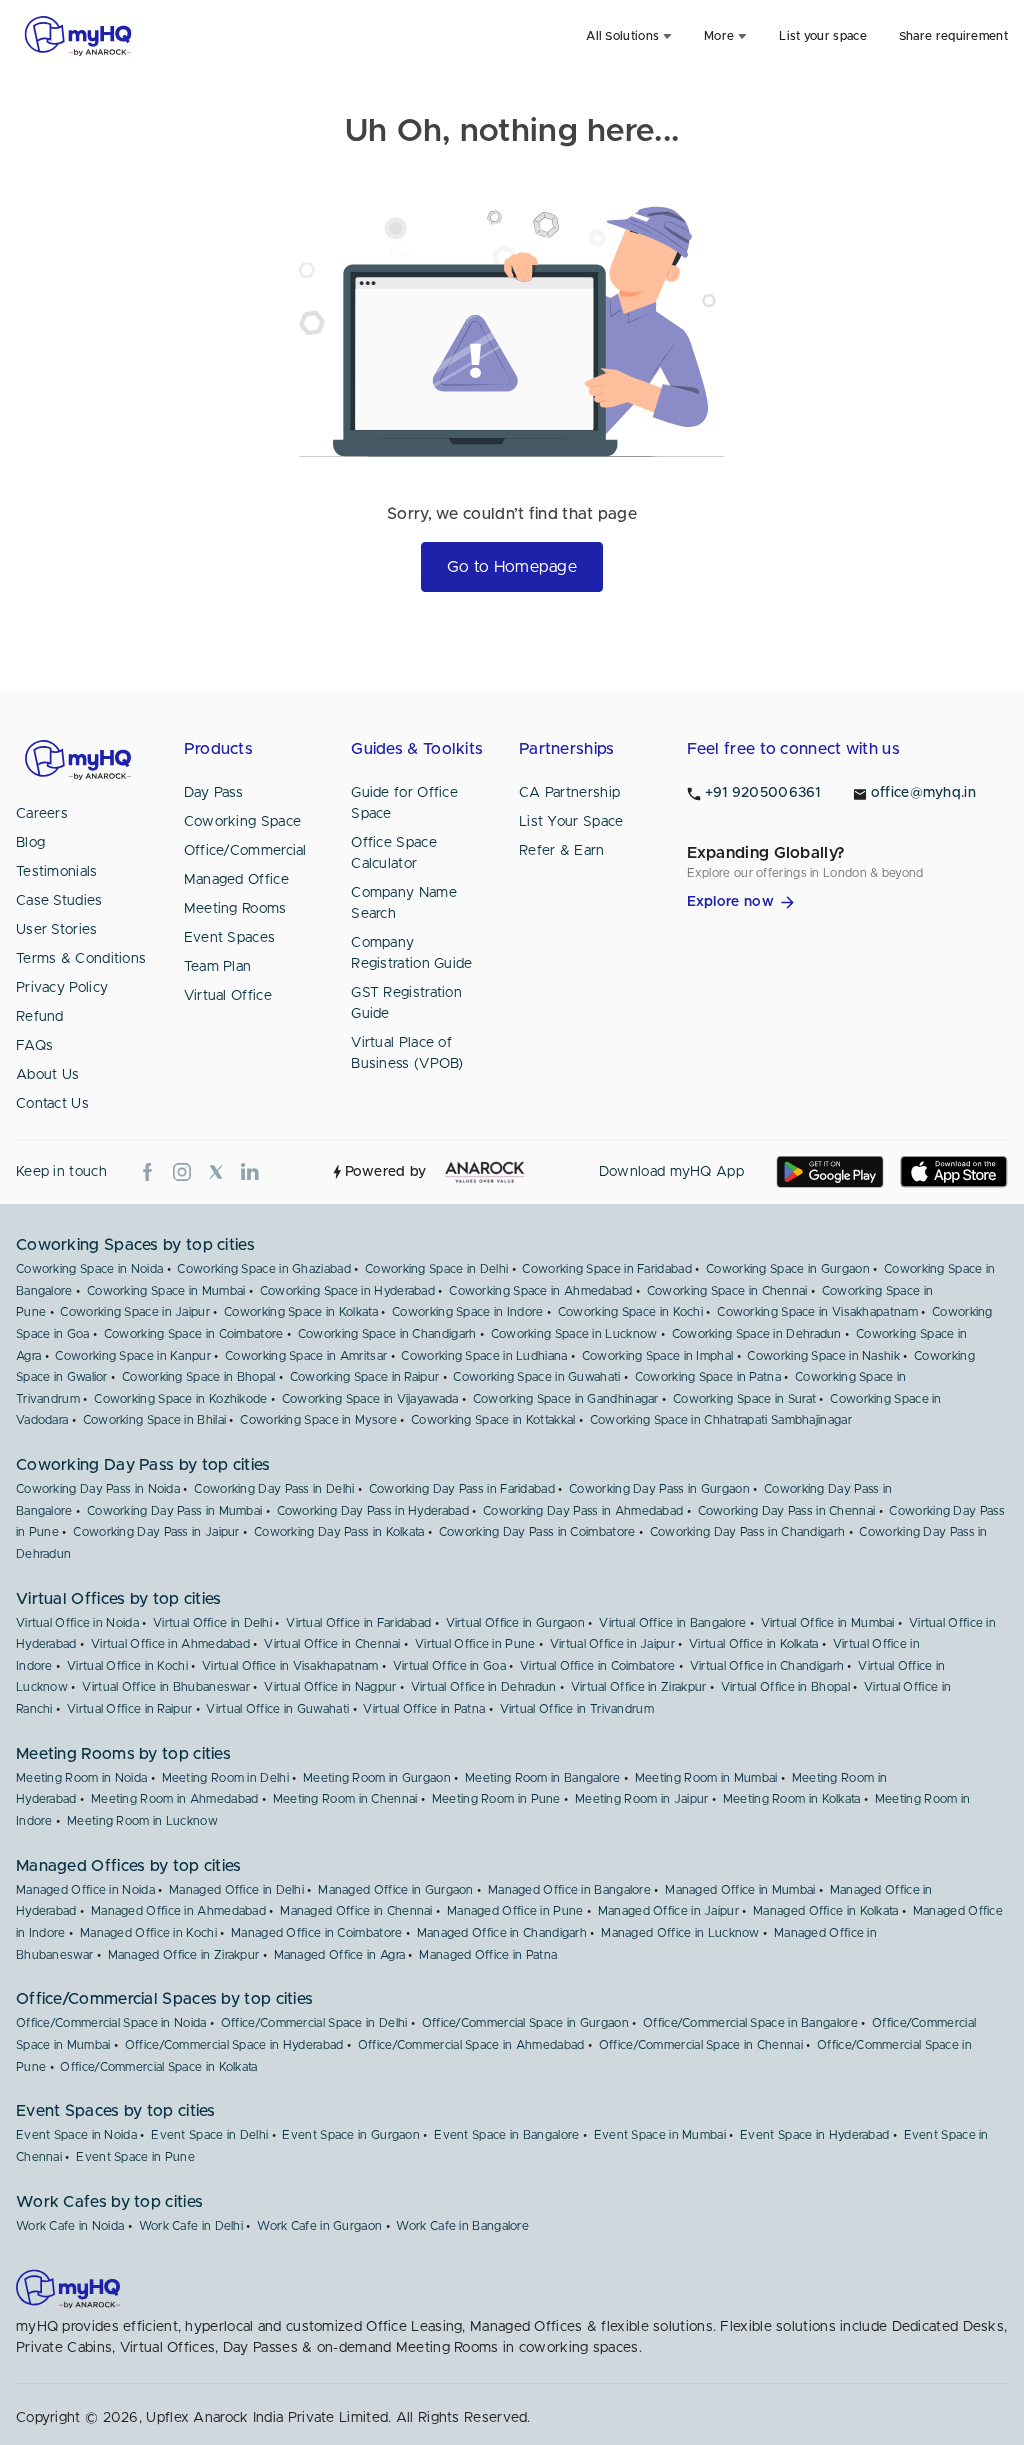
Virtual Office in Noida (77, 1623)
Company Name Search (404, 903)
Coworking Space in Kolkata (301, 1312)
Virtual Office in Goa (449, 1666)
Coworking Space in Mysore (318, 1420)
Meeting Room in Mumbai (706, 1778)
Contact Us (52, 1104)
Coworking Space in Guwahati (536, 1377)
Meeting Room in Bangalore (543, 1778)
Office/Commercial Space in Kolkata (158, 2067)
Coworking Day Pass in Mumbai (174, 1511)
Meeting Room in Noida (81, 1778)
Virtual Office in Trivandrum (577, 1709)
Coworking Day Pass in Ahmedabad (583, 1511)
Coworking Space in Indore (468, 1312)
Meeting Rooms (235, 909)
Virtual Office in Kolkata (754, 1644)
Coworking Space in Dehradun (757, 1334)
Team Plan (218, 967)
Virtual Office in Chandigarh (767, 1666)
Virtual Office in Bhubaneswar (166, 1687)
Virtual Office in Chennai (332, 1644)
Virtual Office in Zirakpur (639, 1687)
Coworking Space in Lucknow (574, 1334)
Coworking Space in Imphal (658, 1356)
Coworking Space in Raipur (365, 1377)
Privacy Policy (62, 988)
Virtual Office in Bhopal (785, 1687)
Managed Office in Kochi (148, 1933)
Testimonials (57, 872)
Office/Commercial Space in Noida (111, 2023)
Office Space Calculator (394, 853)
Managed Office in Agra (340, 1955)
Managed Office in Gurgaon (396, 1890)
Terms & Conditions (81, 959)
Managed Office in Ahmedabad (178, 1911)
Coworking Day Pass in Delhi (274, 1489)
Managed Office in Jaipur (668, 1911)
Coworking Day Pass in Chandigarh (748, 1532)
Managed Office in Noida (85, 1890)
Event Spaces (230, 938)
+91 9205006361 (763, 793)
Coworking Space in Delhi (436, 1269)
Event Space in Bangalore (506, 2135)
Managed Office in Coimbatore (316, 1933)
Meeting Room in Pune (496, 1799)
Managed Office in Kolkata (826, 1911)
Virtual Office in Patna (424, 1709)
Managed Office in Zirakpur (184, 1955)
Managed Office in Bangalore (569, 1890)
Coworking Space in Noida (89, 1269)
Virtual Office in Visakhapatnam (290, 1666)
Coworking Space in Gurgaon (788, 1269)
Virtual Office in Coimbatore (597, 1666)
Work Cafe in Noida (70, 2226)
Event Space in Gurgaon (351, 2135)
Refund (40, 1017)
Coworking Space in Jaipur (135, 1312)
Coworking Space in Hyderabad (347, 1291)
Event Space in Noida (76, 2135)
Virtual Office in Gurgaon (516, 1623)
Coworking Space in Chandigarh (387, 1334)
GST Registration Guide (406, 1003)
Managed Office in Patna (488, 1955)
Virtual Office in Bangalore (672, 1623)
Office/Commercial (245, 851)
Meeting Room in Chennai (345, 1799)
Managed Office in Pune (515, 1911)
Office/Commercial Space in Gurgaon (525, 2023)
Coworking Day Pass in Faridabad (462, 1489)
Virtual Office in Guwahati (277, 1709)
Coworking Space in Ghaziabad (263, 1269)
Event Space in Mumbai (660, 2135)
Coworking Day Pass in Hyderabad (373, 1511)
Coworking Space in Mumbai (166, 1291)
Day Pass (213, 793)
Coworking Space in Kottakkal (493, 1420)
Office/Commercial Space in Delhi (314, 2023)
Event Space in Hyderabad (814, 2135)
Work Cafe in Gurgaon (319, 2226)
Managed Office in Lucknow (680, 1933)
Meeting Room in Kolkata (792, 1799)
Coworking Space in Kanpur (133, 1356)
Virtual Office (228, 996)
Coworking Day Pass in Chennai (787, 1511)
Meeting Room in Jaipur (642, 1799)
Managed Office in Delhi (236, 1890)
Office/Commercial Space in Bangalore (750, 2023)
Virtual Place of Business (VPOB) (407, 1053)
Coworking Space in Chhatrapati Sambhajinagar (721, 1420)
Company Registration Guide (411, 953)
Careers (42, 814)
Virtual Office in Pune (475, 1644)
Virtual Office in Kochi (127, 1666)
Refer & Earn (562, 851)
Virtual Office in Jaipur (612, 1644)
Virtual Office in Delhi (212, 1623)
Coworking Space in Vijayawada (370, 1399)
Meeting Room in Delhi (225, 1778)
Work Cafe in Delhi (191, 2226)
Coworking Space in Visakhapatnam (817, 1312)
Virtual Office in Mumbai (828, 1623)
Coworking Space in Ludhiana (484, 1356)
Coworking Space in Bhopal (199, 1377)
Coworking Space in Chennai (727, 1291)
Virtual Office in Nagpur (330, 1687)
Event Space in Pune (135, 2157)
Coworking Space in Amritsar (306, 1356)
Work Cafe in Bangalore (462, 2226)
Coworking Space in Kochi (630, 1312)
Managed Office (236, 880)
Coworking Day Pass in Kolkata (339, 1532)
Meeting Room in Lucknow (142, 1821)
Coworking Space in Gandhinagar (566, 1399)
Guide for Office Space (404, 803)
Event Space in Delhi (209, 2135)
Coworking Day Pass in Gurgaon (659, 1489)
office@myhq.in (923, 793)
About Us (47, 1075)
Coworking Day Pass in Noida (98, 1489)
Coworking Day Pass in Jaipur (156, 1532)
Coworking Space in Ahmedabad (540, 1291)
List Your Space (571, 822)
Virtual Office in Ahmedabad (170, 1644)
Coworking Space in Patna (708, 1377)
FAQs (34, 1046)
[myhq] (78, 36)
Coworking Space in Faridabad (606, 1269)
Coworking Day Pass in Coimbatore (537, 1532)
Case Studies (59, 901)
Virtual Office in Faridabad (358, 1623)
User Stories (57, 930)
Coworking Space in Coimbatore (194, 1334)
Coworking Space (243, 822)
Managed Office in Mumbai (740, 1890)
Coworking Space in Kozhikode (180, 1399)
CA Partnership (569, 793)
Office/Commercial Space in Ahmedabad (471, 2045)
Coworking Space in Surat (744, 1399)
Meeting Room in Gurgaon (377, 1778)
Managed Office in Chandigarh (502, 1933)
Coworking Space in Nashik (823, 1356)
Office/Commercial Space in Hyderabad (234, 2045)
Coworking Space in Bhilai (155, 1420)
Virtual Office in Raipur (129, 1709)
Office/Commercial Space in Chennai (701, 2045)
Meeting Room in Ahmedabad (175, 1799)
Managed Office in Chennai (356, 1911)
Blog (30, 843)
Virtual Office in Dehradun (484, 1687)
